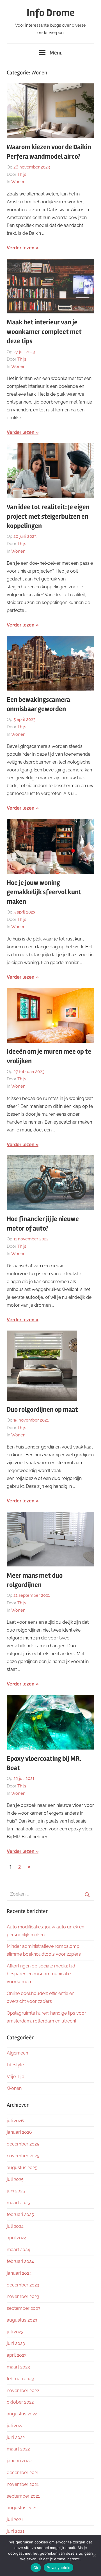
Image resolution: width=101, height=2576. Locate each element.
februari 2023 (20, 2379)
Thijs (22, 174)
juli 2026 (15, 2121)
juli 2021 (15, 2519)
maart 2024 (18, 2250)
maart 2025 (18, 2203)
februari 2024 (20, 2261)
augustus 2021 (22, 2508)
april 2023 (17, 2355)
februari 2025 (20, 2214)
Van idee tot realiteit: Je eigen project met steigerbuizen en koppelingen (48, 516)
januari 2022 (19, 2461)
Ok (36, 2568)
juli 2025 (15, 2179)
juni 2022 (16, 2437)
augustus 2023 (22, 2320)
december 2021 (23, 2473)
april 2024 (17, 2238)
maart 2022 (18, 2449)
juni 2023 (16, 2343)
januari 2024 (19, 2273)
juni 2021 (16, 2531)
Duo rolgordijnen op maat (42, 1410)
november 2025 (23, 2156)
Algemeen (17, 2053)
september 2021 (23, 2496)
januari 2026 (19, 2132)
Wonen (18, 182)
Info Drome (50, 13)
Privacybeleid (58, 2568)
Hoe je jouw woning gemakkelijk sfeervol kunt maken (44, 892)
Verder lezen (21, 248)
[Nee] (94, 2555)
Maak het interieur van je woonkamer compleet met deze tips (44, 332)
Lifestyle (15, 2065)
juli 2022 (15, 2426)
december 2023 (23, 2285)
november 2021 (23, 2484)
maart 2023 (18, 2367)
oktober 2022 (20, 2402)
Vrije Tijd (16, 2077)
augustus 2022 (22, 2414)
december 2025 (23, 2144)
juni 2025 (16, 2191)
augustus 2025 (22, 2168)
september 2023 (24, 2308)
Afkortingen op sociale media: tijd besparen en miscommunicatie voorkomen (41, 1974)
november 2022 (23, 2391)
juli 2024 (15, 2226)
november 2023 (23, 2296)
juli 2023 (15, 2332)
